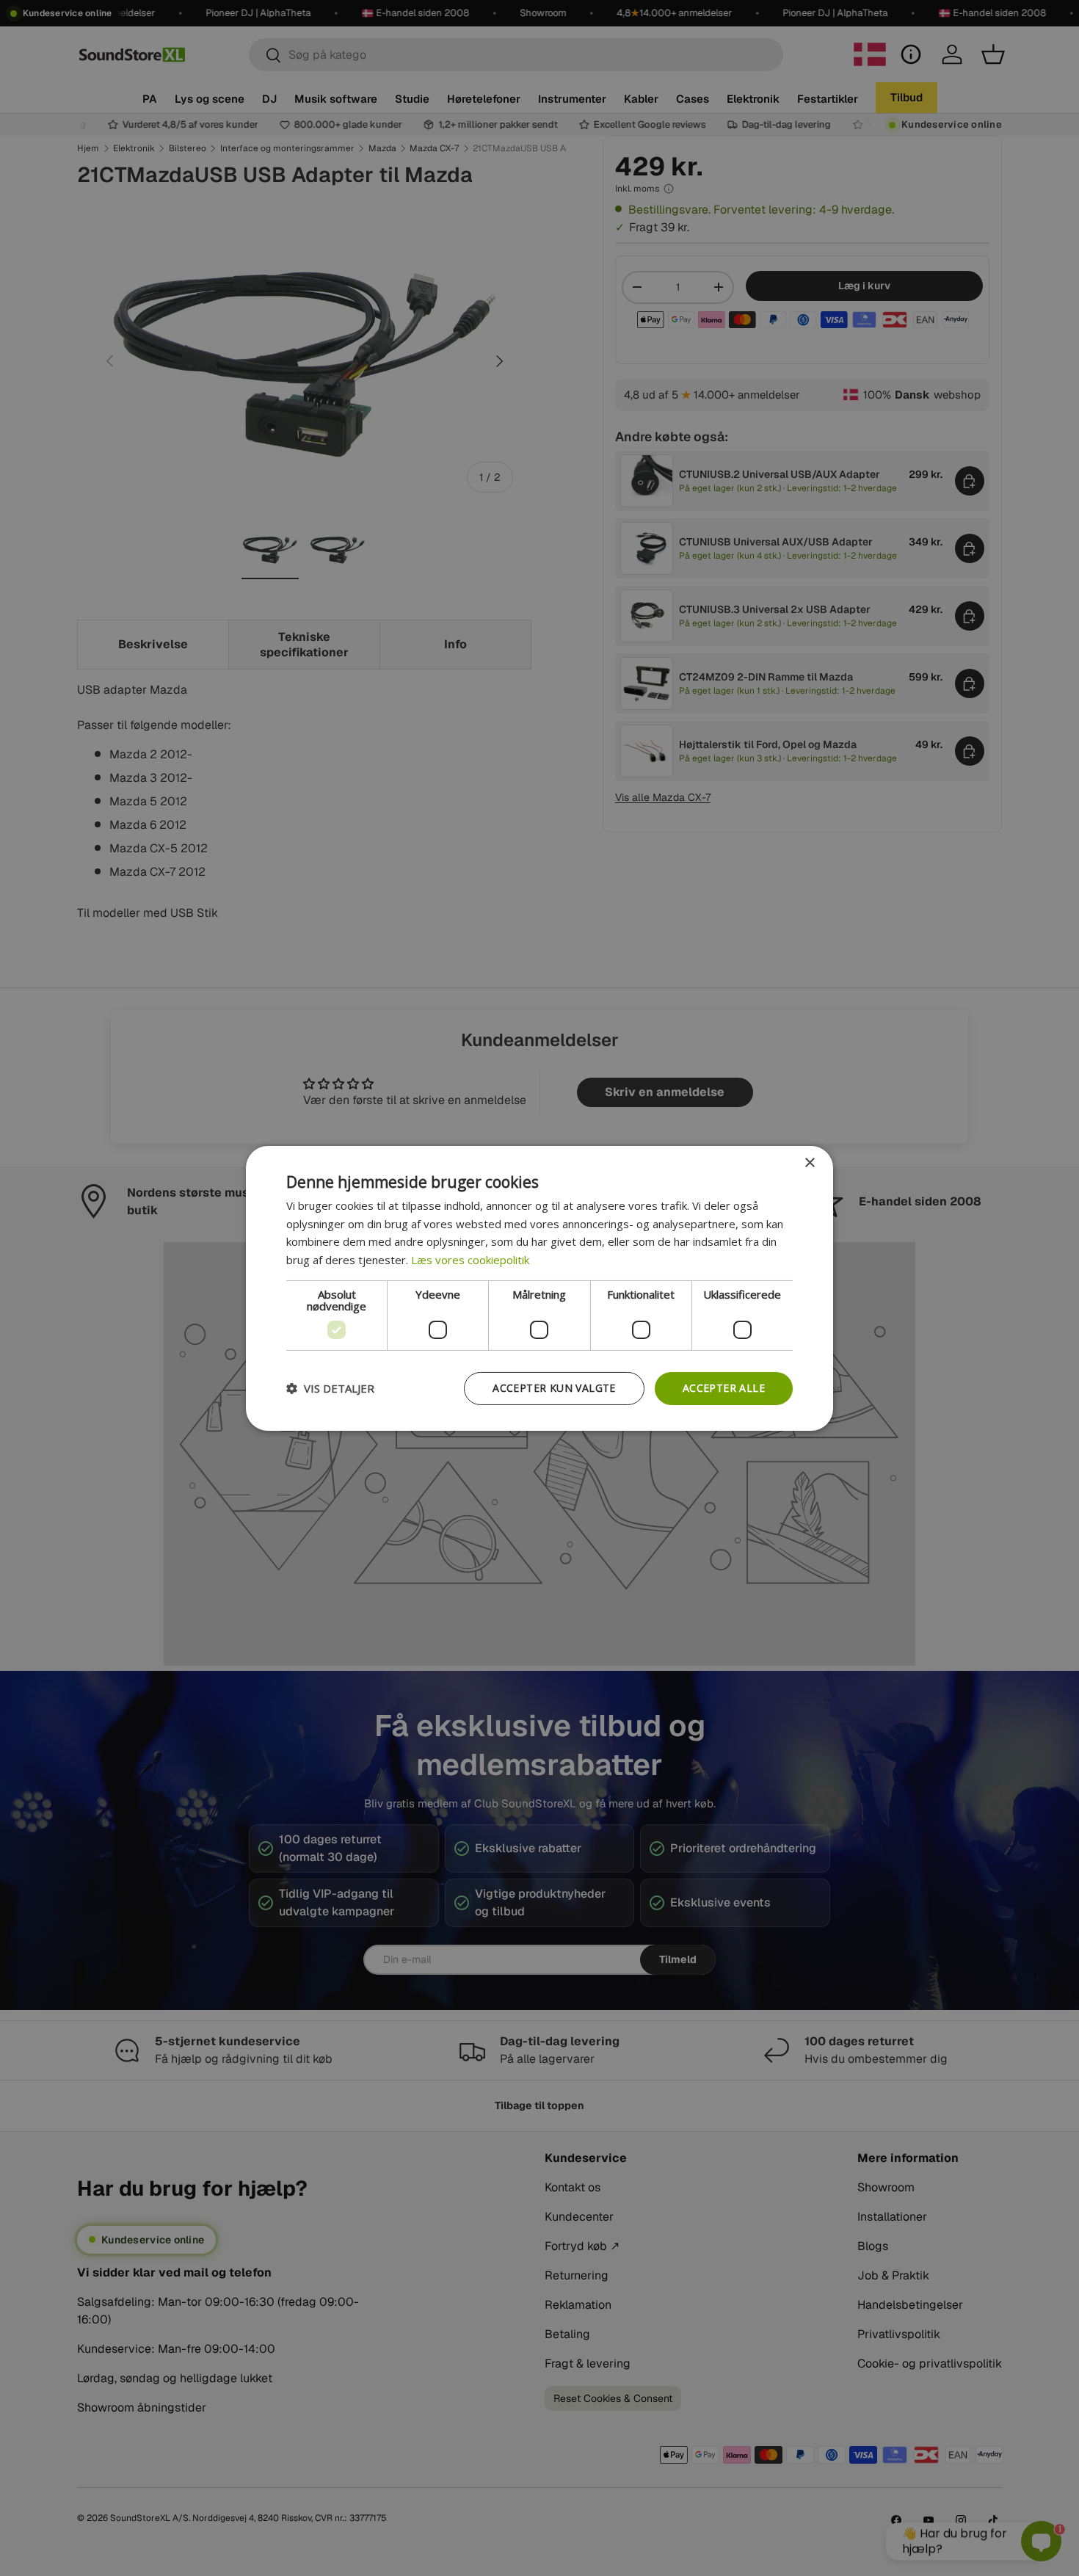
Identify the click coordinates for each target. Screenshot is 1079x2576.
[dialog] (539, 1288)
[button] (330, 1388)
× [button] (809, 1162)
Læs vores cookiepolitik (470, 1260)
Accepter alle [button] (724, 1388)
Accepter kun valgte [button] (554, 1388)
